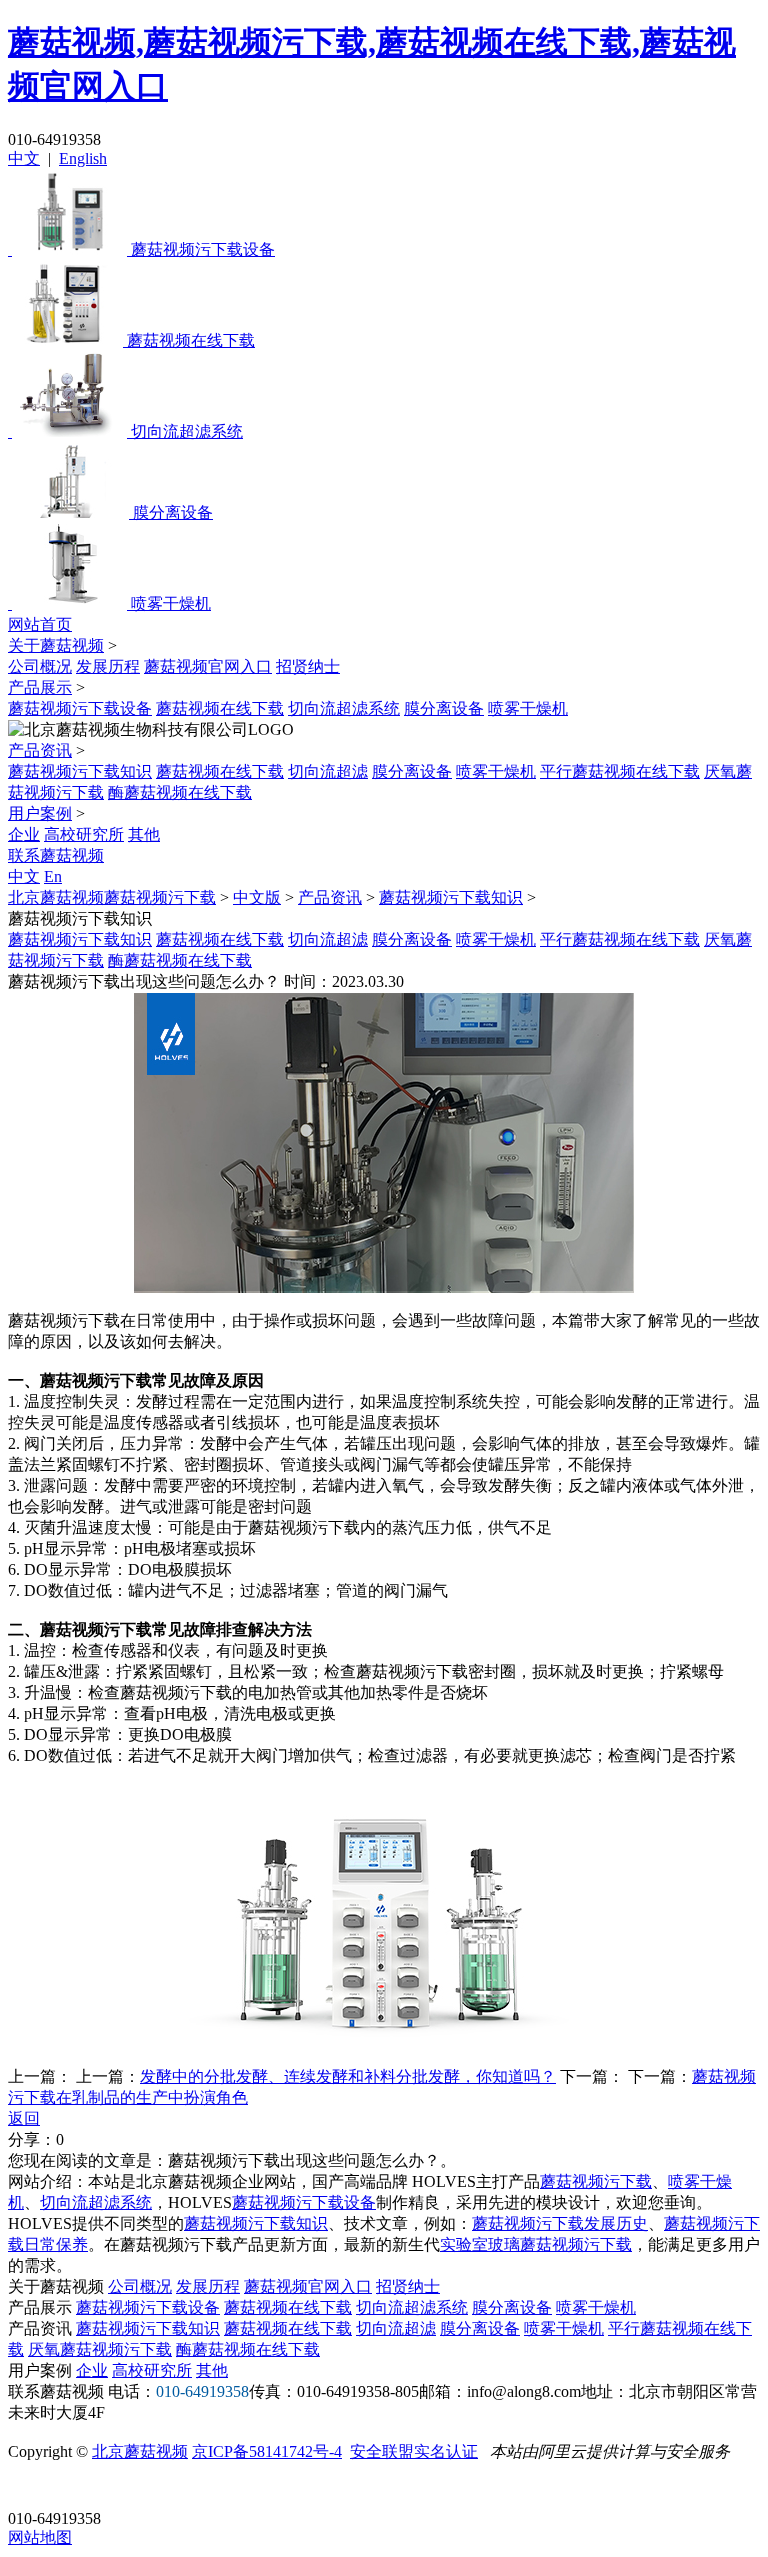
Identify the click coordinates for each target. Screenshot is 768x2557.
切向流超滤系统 (344, 708)
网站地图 (40, 2537)
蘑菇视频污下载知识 (80, 771)
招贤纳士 (308, 666)
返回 (24, 2118)
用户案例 (40, 813)
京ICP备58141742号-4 (267, 2451)
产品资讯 (40, 750)
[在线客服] (30, 2487)
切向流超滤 (328, 771)
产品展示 (40, 687)
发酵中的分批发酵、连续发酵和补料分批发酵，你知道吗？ (348, 2076)
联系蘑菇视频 (56, 855)
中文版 (257, 897)
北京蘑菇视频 (140, 2451)
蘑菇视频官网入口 (208, 666)
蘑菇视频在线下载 (220, 708)
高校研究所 (84, 834)
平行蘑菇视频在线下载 (620, 771)
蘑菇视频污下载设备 (80, 708)
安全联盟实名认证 (414, 2451)
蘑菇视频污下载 (596, 2181)
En (53, 876)
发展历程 (108, 666)
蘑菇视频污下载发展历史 (560, 2223)
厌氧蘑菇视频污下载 (100, 2349)
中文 (24, 158)
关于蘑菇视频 (56, 645)
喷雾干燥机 (528, 708)
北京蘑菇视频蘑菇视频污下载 (112, 897)
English (83, 158)
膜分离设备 (444, 708)
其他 (144, 834)
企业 (24, 834)
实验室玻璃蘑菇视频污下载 (536, 2244)
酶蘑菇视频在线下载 (180, 792)
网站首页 (40, 624)
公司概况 (40, 666)
